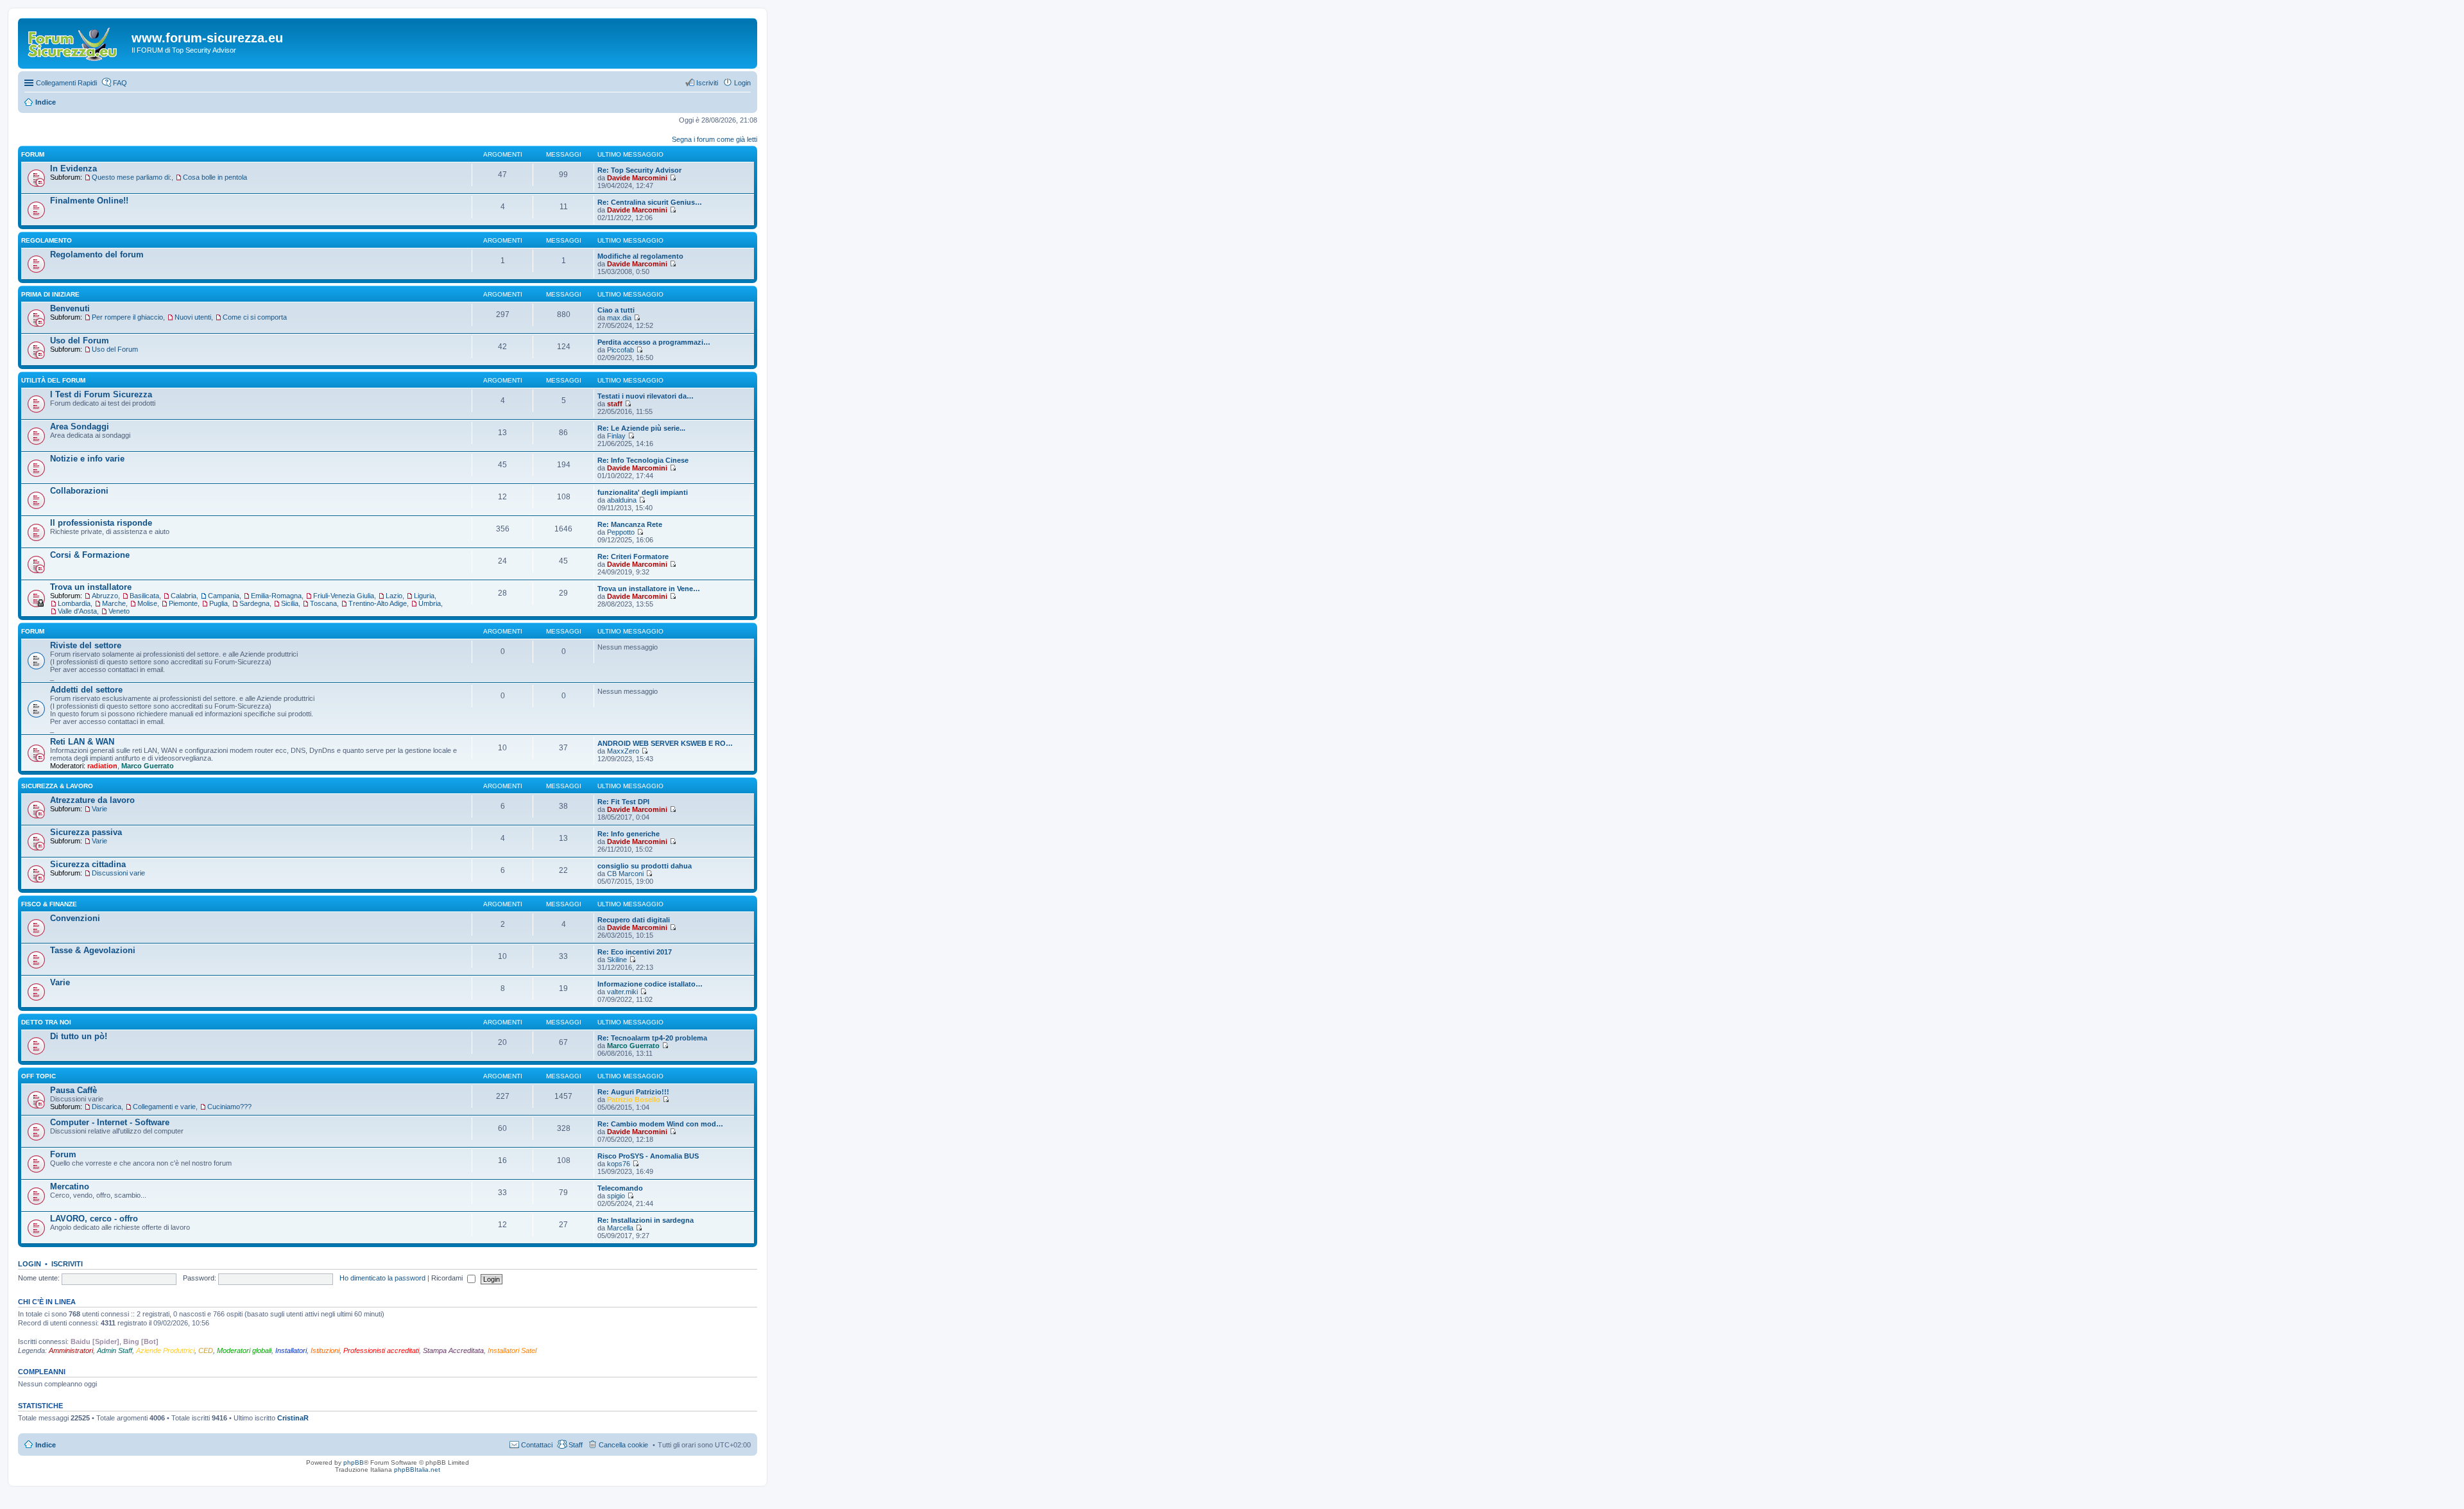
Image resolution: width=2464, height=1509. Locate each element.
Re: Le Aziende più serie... (641, 428)
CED (206, 1350)
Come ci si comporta (255, 317)
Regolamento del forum (97, 254)
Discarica (107, 1107)
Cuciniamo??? (229, 1107)
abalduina (622, 500)
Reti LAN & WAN (82, 742)
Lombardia (74, 603)
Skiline (617, 960)
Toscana (323, 603)
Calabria (184, 596)
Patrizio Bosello (634, 1099)
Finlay (616, 436)
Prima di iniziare (50, 294)
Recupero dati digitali (634, 920)
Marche (114, 603)
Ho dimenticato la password (382, 1278)
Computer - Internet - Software (110, 1122)
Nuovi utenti (193, 317)
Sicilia (290, 603)
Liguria (424, 596)
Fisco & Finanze (49, 904)
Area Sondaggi (80, 427)
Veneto (119, 611)
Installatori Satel (512, 1350)
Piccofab (620, 350)
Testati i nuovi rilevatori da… (646, 396)
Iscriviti (67, 1264)
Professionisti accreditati (381, 1350)
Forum (63, 1154)
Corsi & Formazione (90, 555)
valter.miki (622, 992)
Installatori (291, 1350)
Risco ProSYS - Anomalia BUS (648, 1156)
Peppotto (621, 532)
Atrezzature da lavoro (92, 800)
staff (615, 404)
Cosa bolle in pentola (215, 177)
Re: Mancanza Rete (630, 524)
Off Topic (38, 1076)
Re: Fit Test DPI (623, 802)
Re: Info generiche (629, 834)
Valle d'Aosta (77, 611)
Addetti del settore (86, 690)
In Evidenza (73, 168)
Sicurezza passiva (86, 832)
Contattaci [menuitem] (537, 1445)
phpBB (354, 1462)
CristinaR (293, 1418)
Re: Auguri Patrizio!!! (633, 1092)
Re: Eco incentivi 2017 (635, 952)
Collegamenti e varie (164, 1107)
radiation (102, 766)
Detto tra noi (46, 1022)
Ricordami (448, 1278)
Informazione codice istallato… (650, 984)
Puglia (218, 603)
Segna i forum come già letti (714, 139)
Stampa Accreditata (453, 1350)
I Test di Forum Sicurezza (101, 394)
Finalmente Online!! (89, 201)
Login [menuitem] (742, 83)
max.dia (619, 318)
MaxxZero (623, 751)
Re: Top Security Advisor (639, 170)
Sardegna (254, 603)
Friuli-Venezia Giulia (344, 596)
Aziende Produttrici (165, 1350)
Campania (224, 596)
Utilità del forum (53, 380)
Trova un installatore (91, 587)
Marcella (620, 1228)
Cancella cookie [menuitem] (623, 1445)
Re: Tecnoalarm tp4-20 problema (652, 1038)
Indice (46, 1445)
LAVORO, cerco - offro (94, 1219)
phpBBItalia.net (417, 1470)
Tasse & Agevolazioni (93, 950)
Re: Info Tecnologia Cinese (643, 460)
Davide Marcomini (637, 178)
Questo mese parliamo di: (132, 177)
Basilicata (144, 596)
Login (30, 1264)
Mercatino (70, 1186)
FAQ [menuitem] (120, 83)
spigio (616, 1196)
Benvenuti (70, 308)
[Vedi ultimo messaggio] (673, 178)
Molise (147, 603)
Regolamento (47, 240)
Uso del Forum (80, 341)
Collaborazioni (79, 491)
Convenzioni (75, 918)
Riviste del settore (86, 645)
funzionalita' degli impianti (643, 492)
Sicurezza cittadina (88, 864)
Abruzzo (105, 596)
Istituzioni (325, 1350)
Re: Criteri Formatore (633, 556)
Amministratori (71, 1350)
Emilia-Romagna (276, 596)
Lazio (394, 596)
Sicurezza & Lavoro (57, 786)
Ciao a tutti (616, 310)
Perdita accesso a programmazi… (654, 342)
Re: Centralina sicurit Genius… (650, 202)
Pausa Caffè (73, 1090)
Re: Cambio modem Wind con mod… (660, 1124)
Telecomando (620, 1188)
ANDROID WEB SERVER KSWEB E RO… (665, 743)
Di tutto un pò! (79, 1036)
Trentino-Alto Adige (378, 603)
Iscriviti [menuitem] (707, 83)
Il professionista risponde (101, 523)
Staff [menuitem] (576, 1445)
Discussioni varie (118, 873)
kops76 (619, 1164)
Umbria (430, 603)
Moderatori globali (244, 1350)
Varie (99, 809)
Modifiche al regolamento (640, 256)
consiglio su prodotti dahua (645, 866)
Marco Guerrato (148, 766)
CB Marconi (625, 874)
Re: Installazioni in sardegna (646, 1220)
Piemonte (183, 603)
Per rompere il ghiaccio (127, 317)
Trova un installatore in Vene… (649, 589)
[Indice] (76, 42)
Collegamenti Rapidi (66, 83)
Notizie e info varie (87, 459)
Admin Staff (115, 1350)
